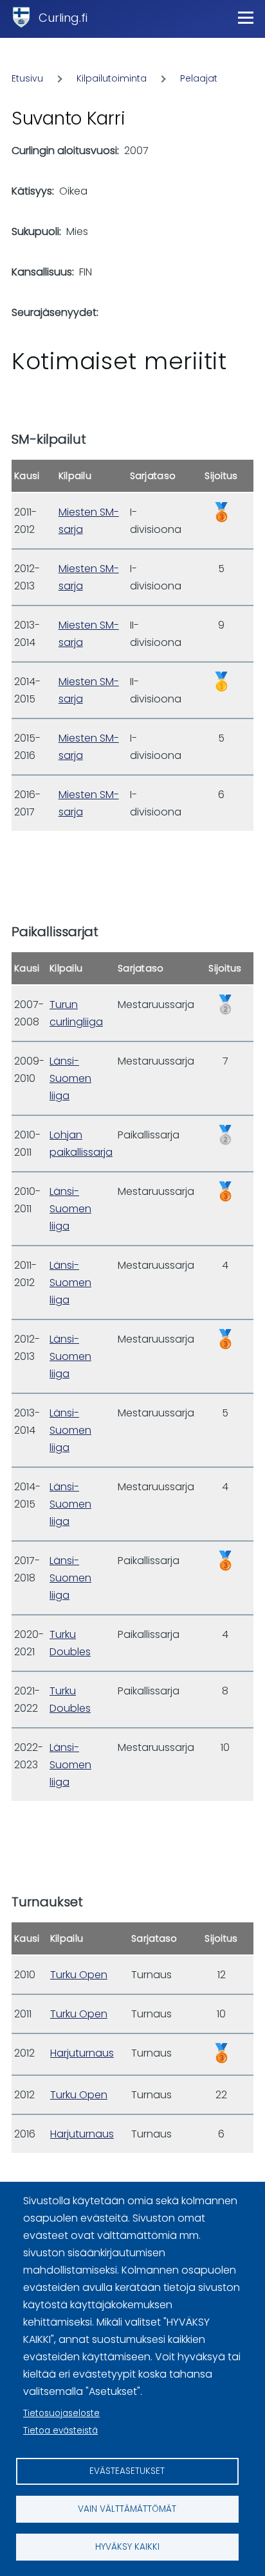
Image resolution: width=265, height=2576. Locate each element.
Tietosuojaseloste (61, 2413)
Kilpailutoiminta (112, 78)
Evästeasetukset (127, 2471)
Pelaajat (199, 78)
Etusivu (27, 78)
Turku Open (79, 1975)
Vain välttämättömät (127, 2509)
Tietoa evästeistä (60, 2431)
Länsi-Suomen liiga (70, 1078)
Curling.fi (63, 18)
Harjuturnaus (82, 2053)
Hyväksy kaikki (127, 2547)
